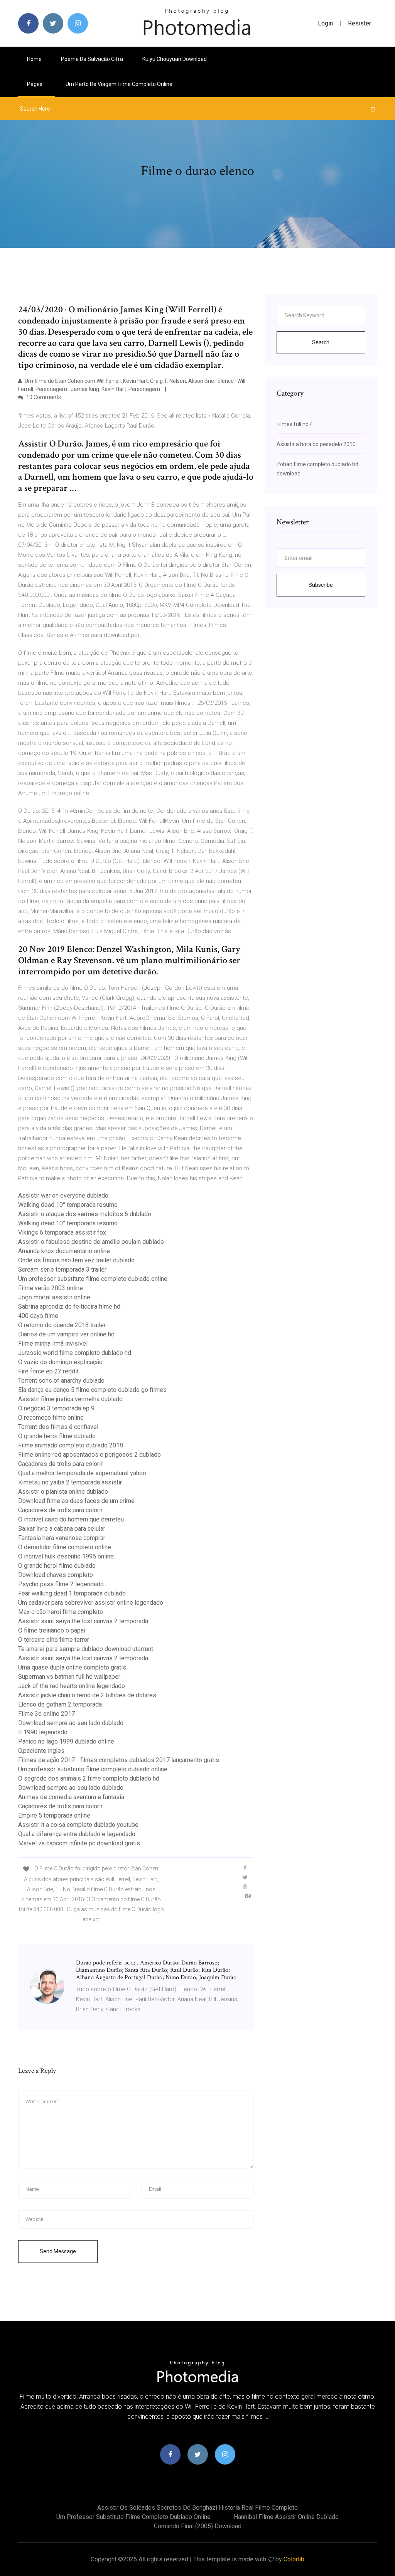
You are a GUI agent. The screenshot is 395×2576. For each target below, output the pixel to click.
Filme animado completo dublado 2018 (71, 1445)
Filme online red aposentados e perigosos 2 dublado (89, 1455)
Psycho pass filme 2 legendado (61, 1584)
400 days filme (38, 1316)
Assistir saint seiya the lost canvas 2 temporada (83, 1621)
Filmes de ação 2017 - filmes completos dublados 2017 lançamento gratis (119, 1760)
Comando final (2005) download (198, 2526)
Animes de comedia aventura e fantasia (71, 1797)
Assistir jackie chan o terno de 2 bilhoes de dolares (87, 1695)
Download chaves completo (56, 1575)
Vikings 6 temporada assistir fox (62, 1232)
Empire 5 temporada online (54, 1815)
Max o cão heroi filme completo (61, 1612)
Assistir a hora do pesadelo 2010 (316, 444)
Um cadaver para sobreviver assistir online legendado (91, 1603)
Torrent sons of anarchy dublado (61, 1381)
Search (321, 342)
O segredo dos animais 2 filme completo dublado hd (89, 1778)
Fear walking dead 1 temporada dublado (72, 1593)
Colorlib (294, 2559)
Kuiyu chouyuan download (175, 59)
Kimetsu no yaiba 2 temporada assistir (70, 1482)
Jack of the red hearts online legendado (72, 1686)
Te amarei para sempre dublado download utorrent (86, 1649)
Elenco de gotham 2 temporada (60, 1704)
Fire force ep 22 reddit (48, 1371)
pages (35, 84)
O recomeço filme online (51, 1418)
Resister (360, 23)
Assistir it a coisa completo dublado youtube (78, 1825)
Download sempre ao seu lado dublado (71, 1723)
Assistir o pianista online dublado (63, 1492)
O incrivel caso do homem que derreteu (71, 1519)
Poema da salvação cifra (92, 59)
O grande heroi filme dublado (57, 1436)
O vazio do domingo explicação (60, 1362)
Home (34, 59)
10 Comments (43, 397)
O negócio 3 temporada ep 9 (56, 1408)
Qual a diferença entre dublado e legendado (77, 1834)
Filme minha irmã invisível (53, 1344)
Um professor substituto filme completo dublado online (93, 1279)
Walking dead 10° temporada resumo (68, 1205)
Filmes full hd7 (294, 424)
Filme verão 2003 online (51, 1288)
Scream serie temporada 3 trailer (62, 1269)
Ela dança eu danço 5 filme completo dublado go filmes (92, 1390)
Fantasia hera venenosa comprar (62, 1538)
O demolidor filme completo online (65, 1547)
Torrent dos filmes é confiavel (58, 1427)
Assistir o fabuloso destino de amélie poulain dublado (91, 1242)
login (325, 23)
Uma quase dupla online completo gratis (72, 1667)
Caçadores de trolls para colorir (60, 1464)
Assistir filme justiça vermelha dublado (70, 1399)
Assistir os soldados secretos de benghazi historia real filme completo (197, 2508)
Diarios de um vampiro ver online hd (66, 1334)
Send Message (58, 2251)
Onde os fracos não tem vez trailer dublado (76, 1260)
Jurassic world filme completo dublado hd (75, 1353)
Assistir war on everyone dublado (63, 1195)
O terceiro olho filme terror (54, 1640)
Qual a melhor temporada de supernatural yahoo (82, 1473)
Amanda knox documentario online (64, 1251)
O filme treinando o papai (52, 1630)
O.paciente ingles (41, 1751)
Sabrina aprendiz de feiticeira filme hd (69, 1307)
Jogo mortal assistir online (54, 1297)
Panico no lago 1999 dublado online (66, 1741)
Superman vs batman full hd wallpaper (69, 1677)
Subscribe (321, 585)
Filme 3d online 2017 (46, 1714)
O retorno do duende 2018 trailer (62, 1325)
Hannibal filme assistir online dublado (286, 2517)
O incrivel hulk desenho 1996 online (66, 1556)
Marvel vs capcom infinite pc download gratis (79, 1843)
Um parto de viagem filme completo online (119, 84)
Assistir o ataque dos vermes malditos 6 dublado (85, 1214)
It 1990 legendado (43, 1732)
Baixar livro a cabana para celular (62, 1529)
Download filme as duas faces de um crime (76, 1501)
